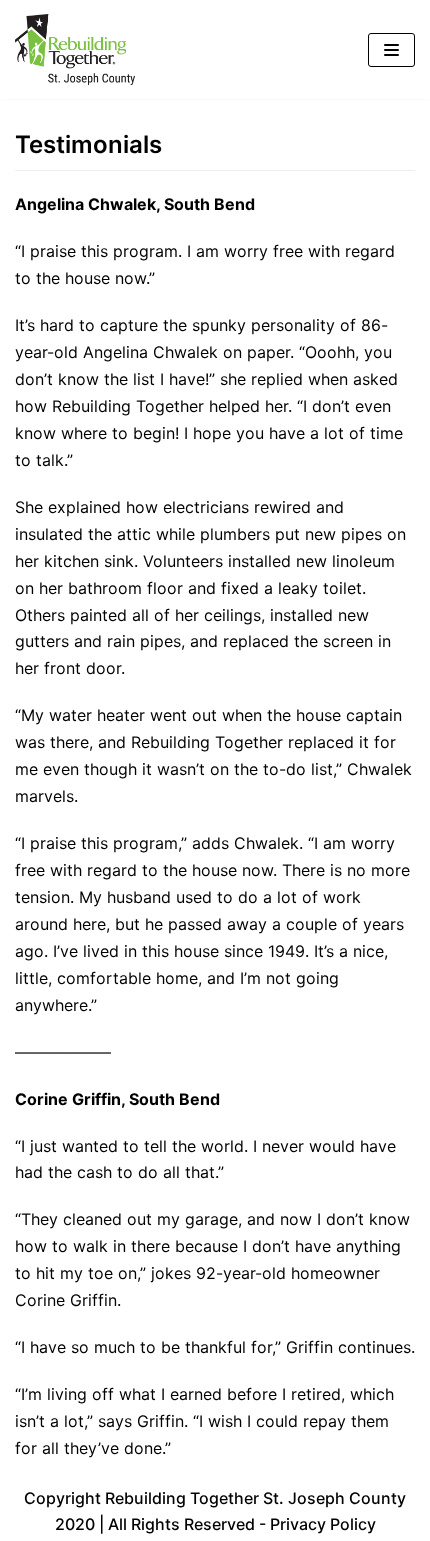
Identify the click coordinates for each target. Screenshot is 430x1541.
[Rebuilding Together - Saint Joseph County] (75, 49)
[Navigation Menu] (391, 50)
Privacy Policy (323, 1524)
